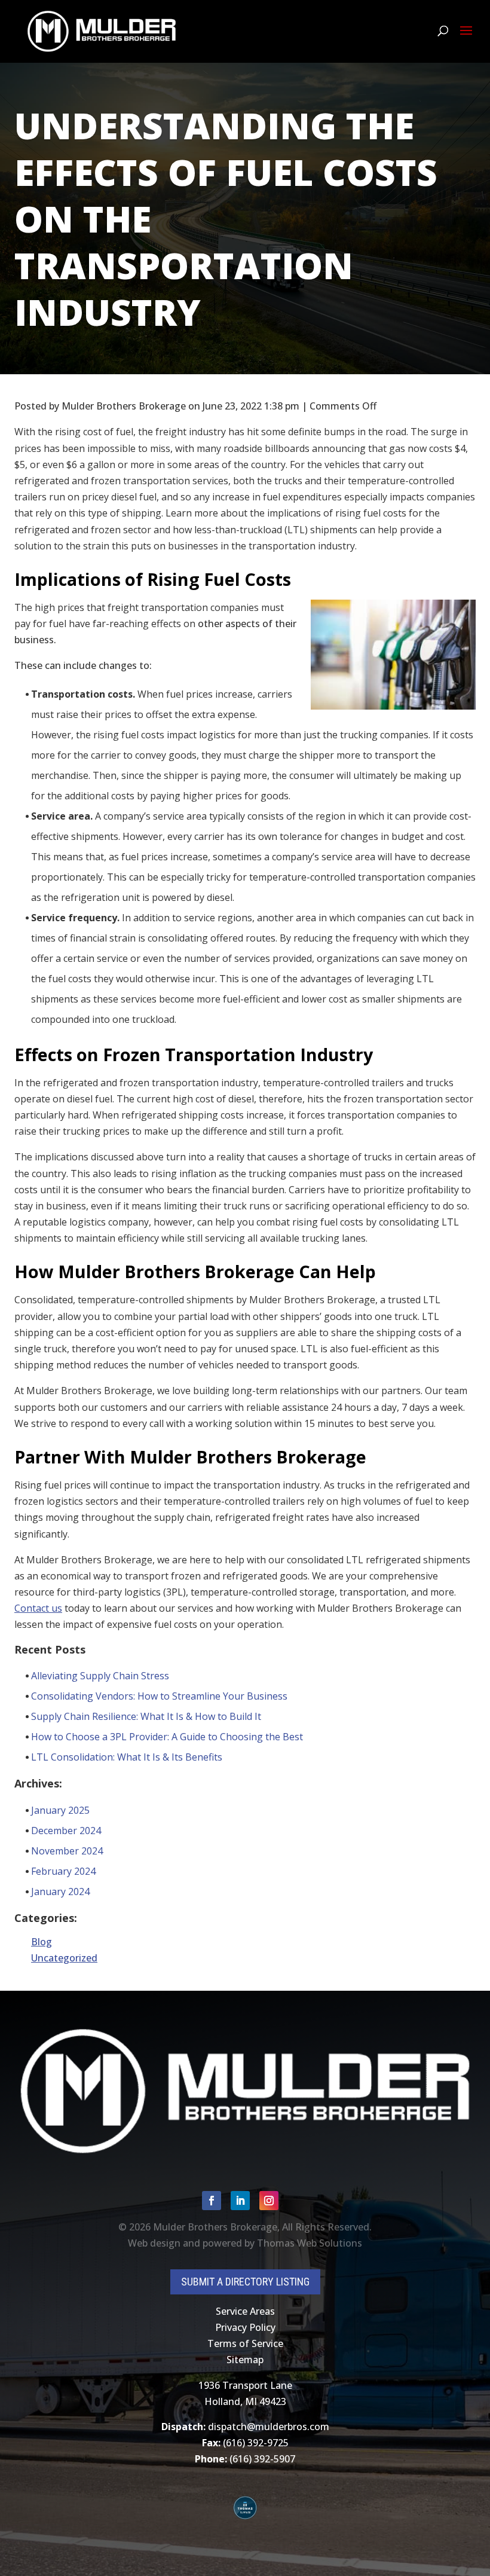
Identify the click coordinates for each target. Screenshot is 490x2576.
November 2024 (67, 1851)
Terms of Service (245, 2343)
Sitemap (245, 2360)
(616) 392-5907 (262, 2459)
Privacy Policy (245, 2327)
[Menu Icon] (466, 31)
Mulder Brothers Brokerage (215, 2227)
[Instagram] (269, 2201)
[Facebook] (212, 2201)
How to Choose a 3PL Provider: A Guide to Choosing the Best (167, 1737)
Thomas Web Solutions (310, 2243)
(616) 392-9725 (256, 2443)
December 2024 (66, 1831)
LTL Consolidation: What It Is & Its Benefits (127, 1757)
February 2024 (63, 1871)
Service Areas (245, 2311)
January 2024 (60, 1891)
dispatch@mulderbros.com (269, 2427)
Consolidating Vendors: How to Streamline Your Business (159, 1696)
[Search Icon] (443, 31)
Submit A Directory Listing (245, 2282)
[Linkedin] (240, 2201)
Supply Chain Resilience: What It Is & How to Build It (146, 1716)
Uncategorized (64, 1958)
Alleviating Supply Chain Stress (100, 1676)
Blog (42, 1942)
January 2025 (60, 1810)
